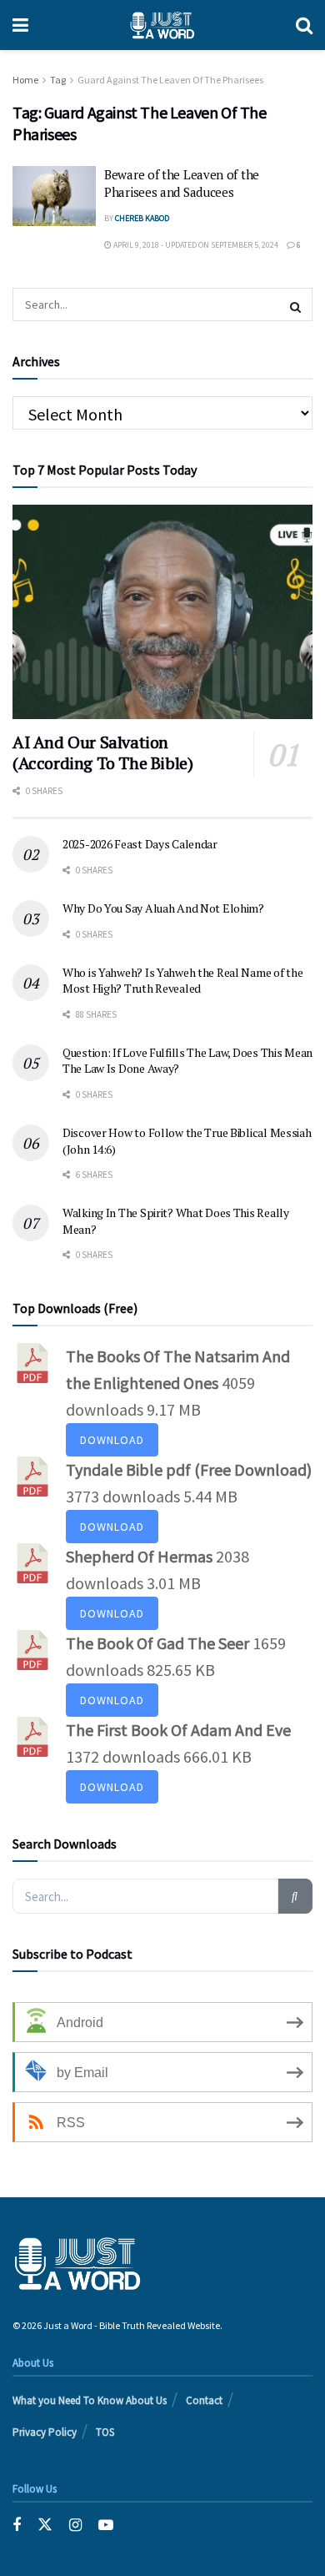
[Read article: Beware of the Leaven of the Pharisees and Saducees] (54, 196)
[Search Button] (304, 25)
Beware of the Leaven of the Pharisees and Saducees (182, 183)
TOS (105, 2432)
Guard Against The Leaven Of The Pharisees (170, 80)
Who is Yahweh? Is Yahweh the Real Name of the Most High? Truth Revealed (182, 981)
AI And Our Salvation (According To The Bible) (102, 752)
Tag (58, 80)
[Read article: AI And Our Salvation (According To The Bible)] (162, 612)
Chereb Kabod (142, 218)
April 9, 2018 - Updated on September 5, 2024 (195, 245)
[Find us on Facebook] (17, 2525)
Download (112, 1440)
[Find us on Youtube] (106, 2525)
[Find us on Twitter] (45, 2525)
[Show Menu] (20, 25)
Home (25, 80)
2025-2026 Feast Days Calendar (140, 844)
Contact (204, 2400)
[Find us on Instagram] (75, 2525)
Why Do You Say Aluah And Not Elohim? (163, 908)
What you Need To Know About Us (90, 2400)
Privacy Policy (45, 2432)
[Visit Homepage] (162, 25)
